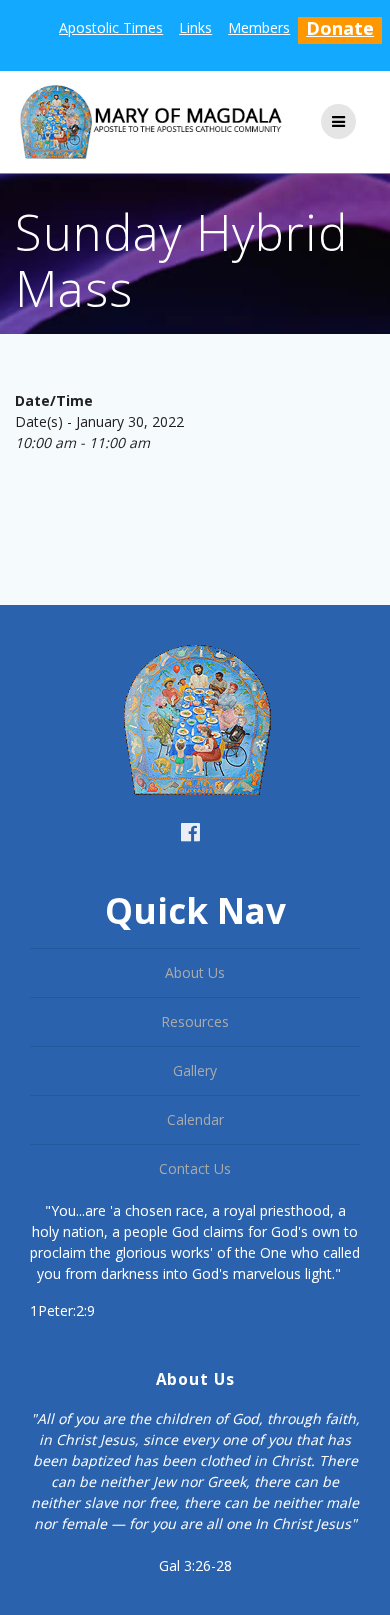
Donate (340, 28)
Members (259, 27)
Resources (195, 1021)
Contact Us (195, 1168)
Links (195, 27)
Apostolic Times (111, 27)
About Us (195, 972)
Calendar (195, 1119)
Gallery (195, 1070)
